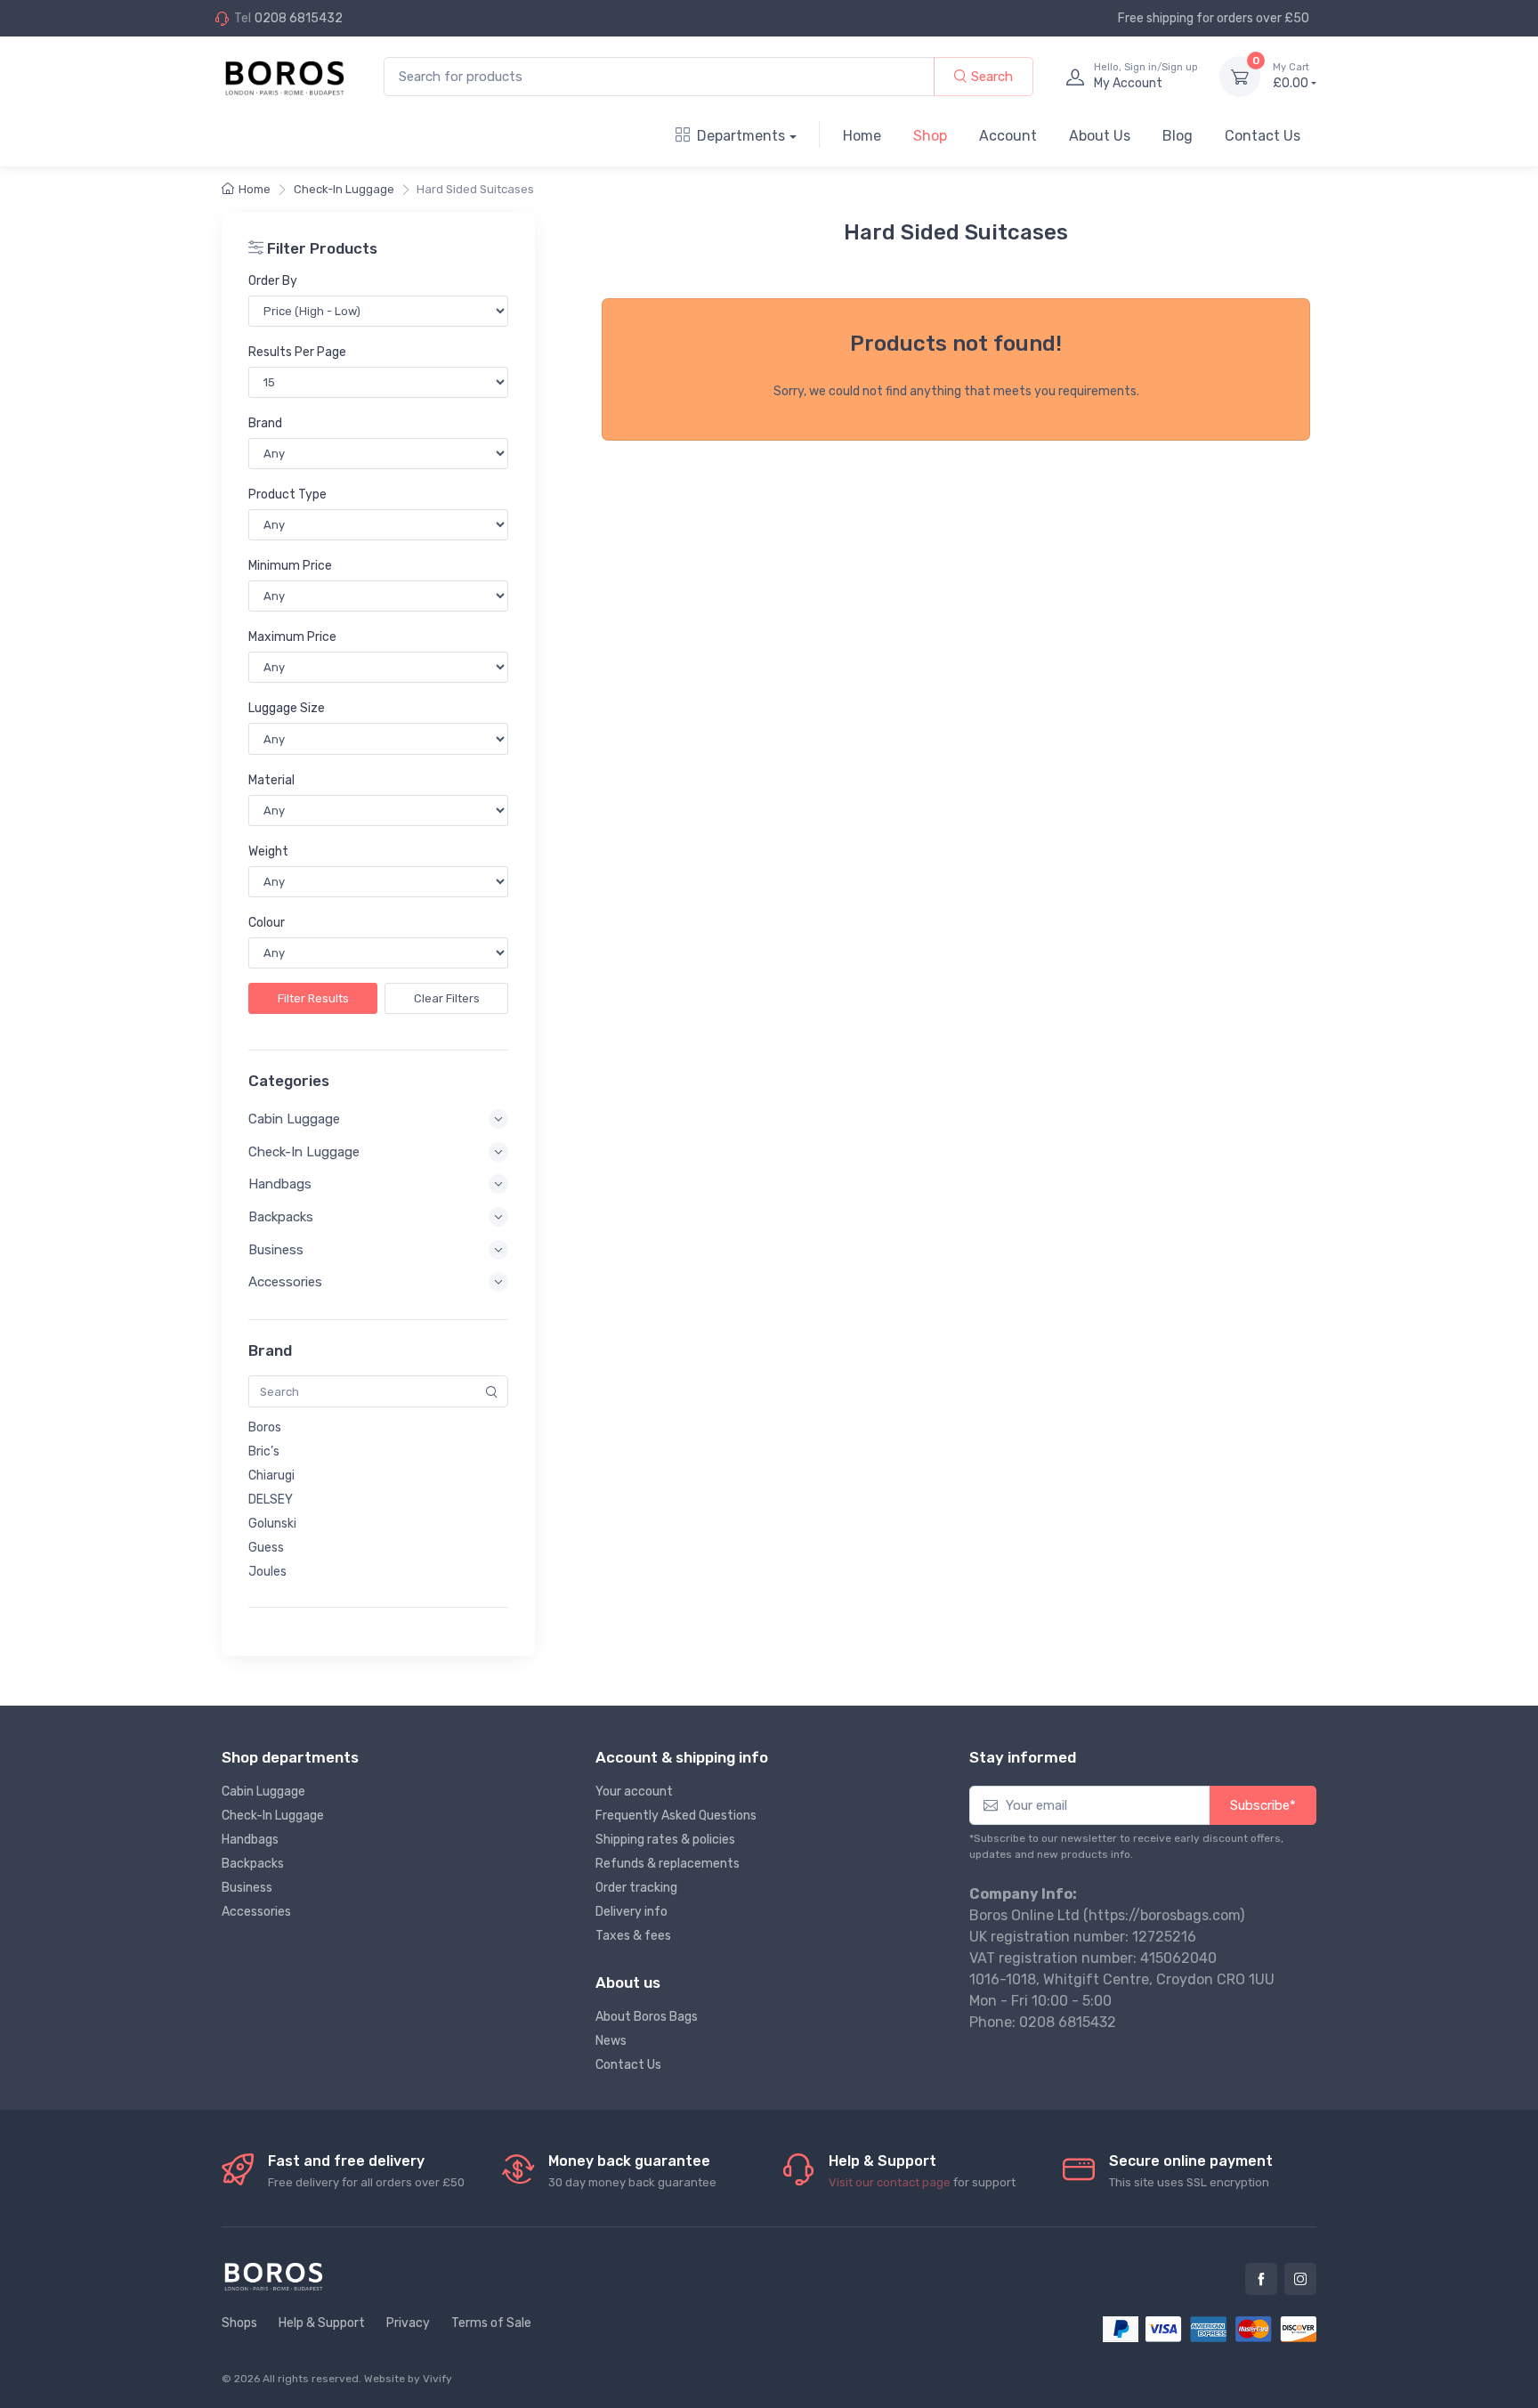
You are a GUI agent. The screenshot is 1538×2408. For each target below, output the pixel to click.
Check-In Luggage (344, 189)
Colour (267, 923)
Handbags (250, 1840)
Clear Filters (447, 998)
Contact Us (1263, 136)
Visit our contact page (890, 2182)
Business (247, 1888)
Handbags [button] (280, 1184)
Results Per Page (297, 352)
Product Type (287, 495)
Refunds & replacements (668, 1864)
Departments (741, 136)
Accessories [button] (285, 1282)
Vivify (437, 2379)
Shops (239, 2323)
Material (271, 780)
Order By (273, 281)
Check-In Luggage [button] (304, 1152)
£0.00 (1291, 76)
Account (1008, 136)
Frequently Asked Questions (676, 1816)
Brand (265, 423)
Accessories (256, 1912)
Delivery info (631, 1912)
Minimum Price (290, 566)
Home (862, 136)
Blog (1178, 136)
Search (990, 77)
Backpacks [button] (281, 1217)
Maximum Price (292, 637)
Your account (634, 1792)
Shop (930, 136)
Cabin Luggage (263, 1792)
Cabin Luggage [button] (294, 1119)
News (611, 2041)
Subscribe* (1263, 1805)
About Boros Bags (647, 2017)
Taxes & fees (633, 1936)
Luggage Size (287, 708)
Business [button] (276, 1250)
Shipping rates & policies (665, 1840)
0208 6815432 (299, 18)
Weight (268, 851)
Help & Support (322, 2323)
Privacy (408, 2323)
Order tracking (636, 1888)
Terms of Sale (491, 2323)
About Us (1100, 136)
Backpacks (253, 1864)
